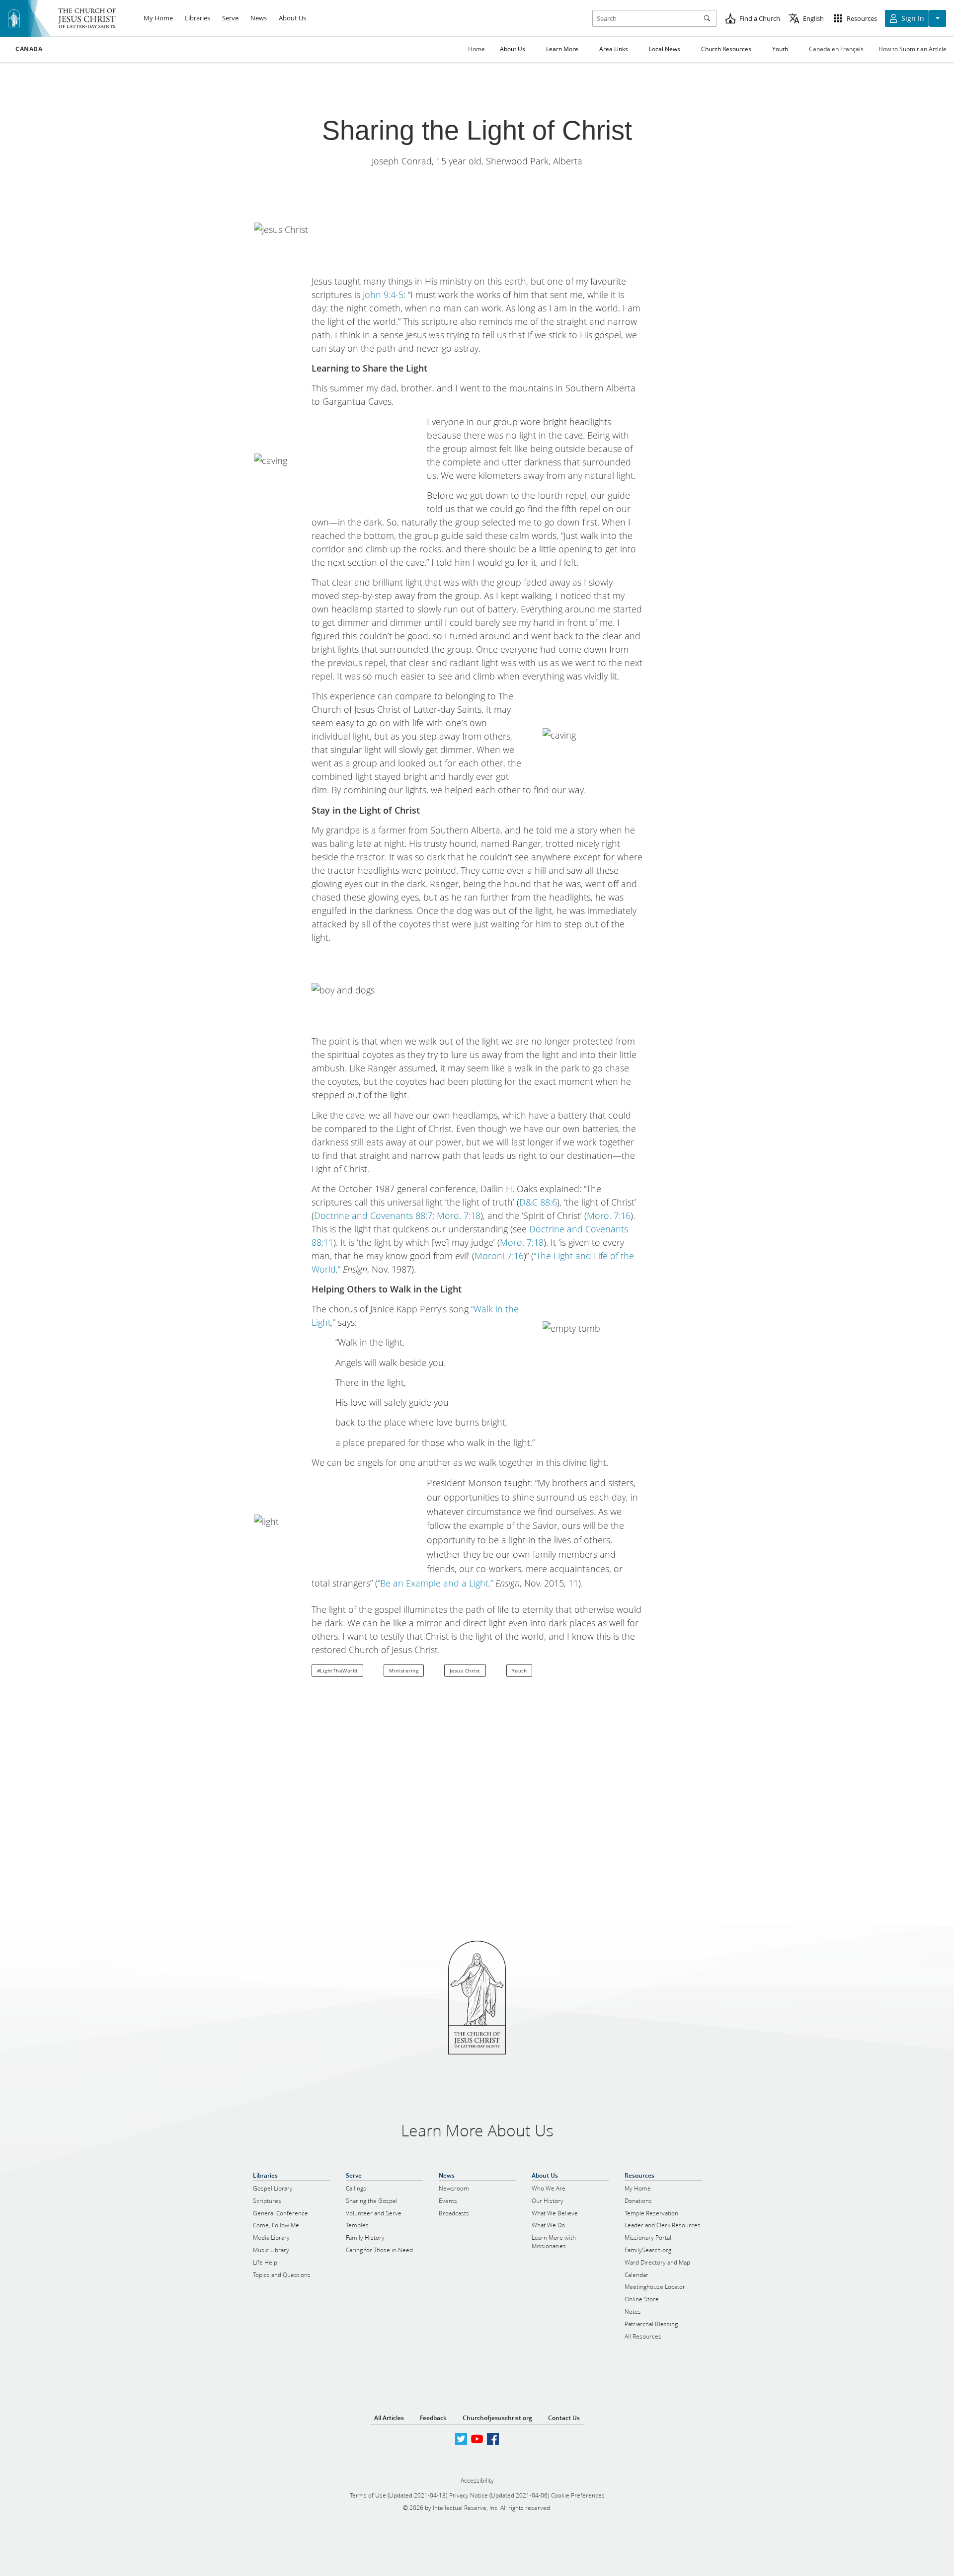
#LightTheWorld (337, 1670)
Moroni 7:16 (499, 1256)
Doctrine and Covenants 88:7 (373, 1215)
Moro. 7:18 (459, 1215)
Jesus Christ (465, 1670)
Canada (29, 49)
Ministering (404, 1670)
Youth (519, 1670)
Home (477, 49)
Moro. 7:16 (609, 1215)
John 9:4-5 (383, 295)
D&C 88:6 (538, 1202)
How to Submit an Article (913, 49)
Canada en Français (836, 49)
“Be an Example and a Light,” (435, 1583)
